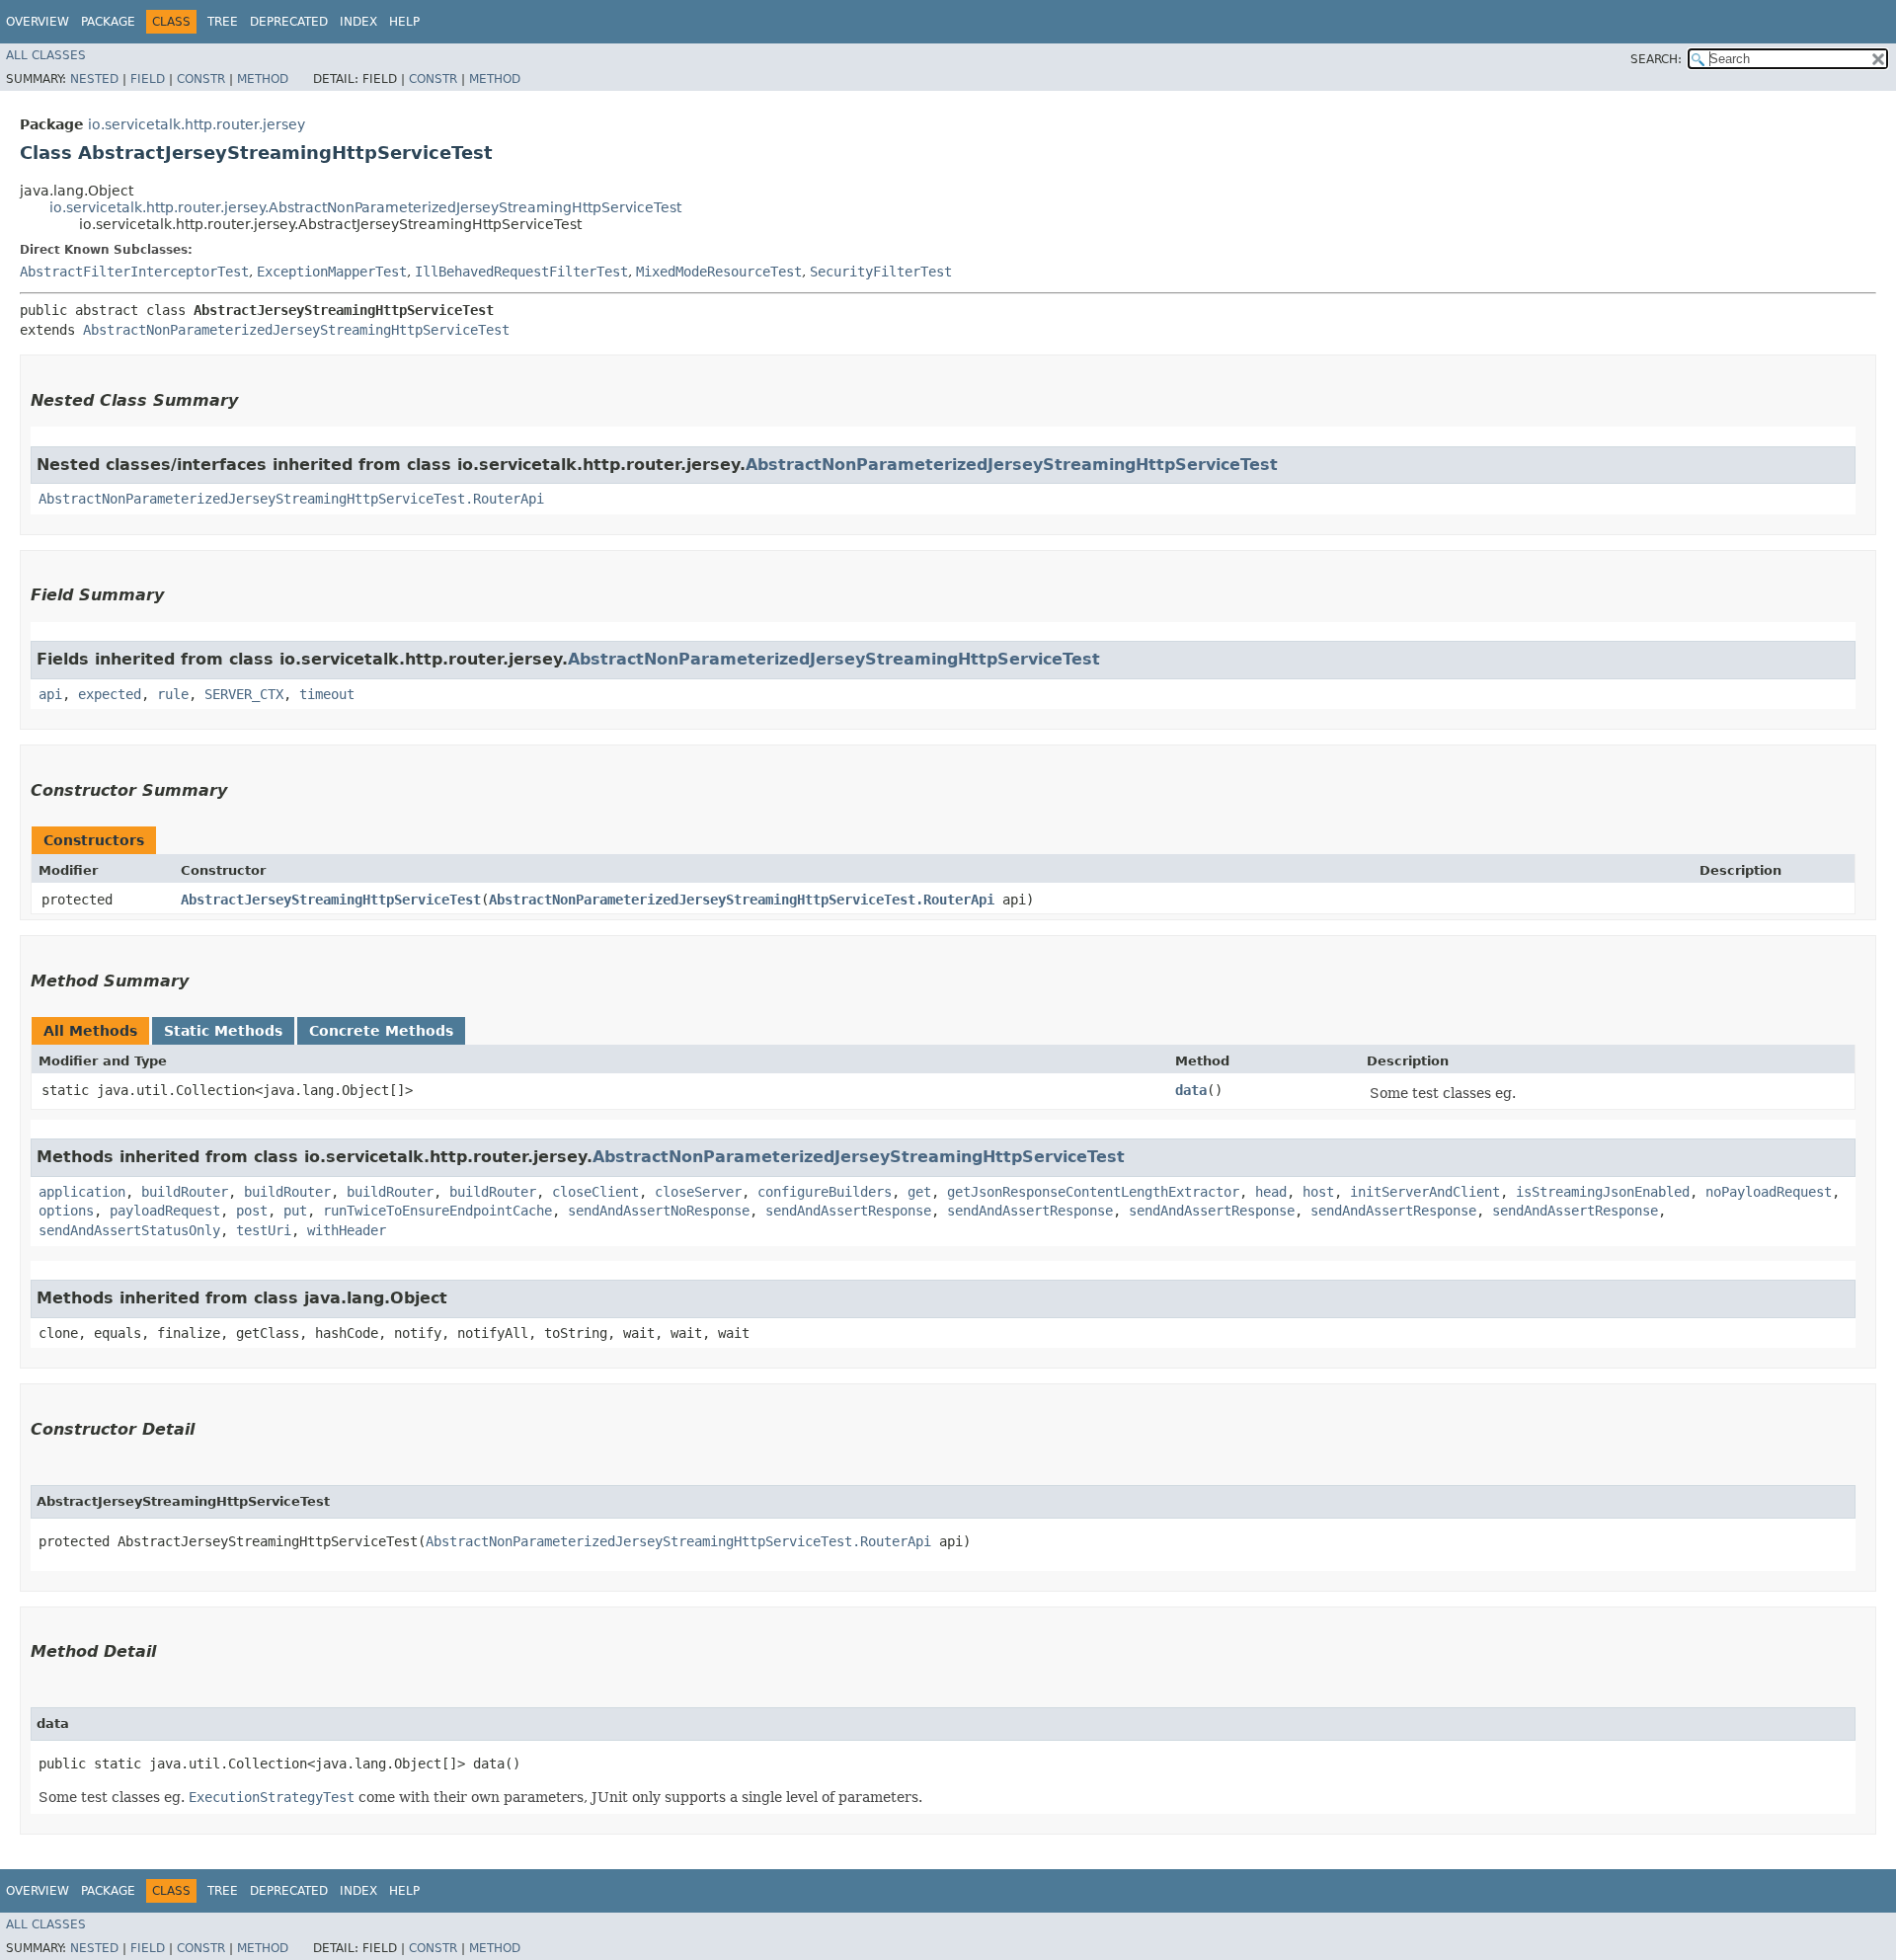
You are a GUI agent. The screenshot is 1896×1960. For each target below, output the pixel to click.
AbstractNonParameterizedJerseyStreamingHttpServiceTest (296, 330)
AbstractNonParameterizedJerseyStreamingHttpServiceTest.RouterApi (291, 499)
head (1271, 1192)
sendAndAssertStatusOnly (129, 1230)
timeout (327, 694)
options (66, 1211)
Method (263, 79)
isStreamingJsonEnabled (1603, 1192)
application (82, 1192)
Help (404, 22)
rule (173, 694)
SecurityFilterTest (881, 272)
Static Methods (223, 1031)
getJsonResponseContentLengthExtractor (1093, 1192)
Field (148, 79)
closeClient (595, 1192)
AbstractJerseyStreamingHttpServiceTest (331, 900)
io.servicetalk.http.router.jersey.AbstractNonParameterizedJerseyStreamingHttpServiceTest (365, 207)
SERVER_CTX (244, 694)
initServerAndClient (1425, 1192)
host (1318, 1192)
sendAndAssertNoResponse (659, 1211)
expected (110, 694)
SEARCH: (1656, 59)
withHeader (347, 1230)
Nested (94, 79)
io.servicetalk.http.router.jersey (197, 124)
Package (108, 22)
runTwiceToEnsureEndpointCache (437, 1211)
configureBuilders (825, 1192)
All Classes (46, 55)
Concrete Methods (381, 1031)
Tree (223, 22)
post (252, 1211)
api (50, 694)
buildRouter (185, 1192)
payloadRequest (165, 1211)
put (295, 1211)
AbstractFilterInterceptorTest (134, 272)
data (1191, 1090)
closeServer (698, 1192)
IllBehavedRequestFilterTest (521, 272)
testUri (264, 1230)
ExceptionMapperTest (332, 272)
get (919, 1192)
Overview (38, 22)
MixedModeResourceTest (719, 272)
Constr (201, 79)
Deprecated (289, 22)
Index (358, 22)
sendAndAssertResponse (848, 1211)
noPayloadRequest (1769, 1192)
